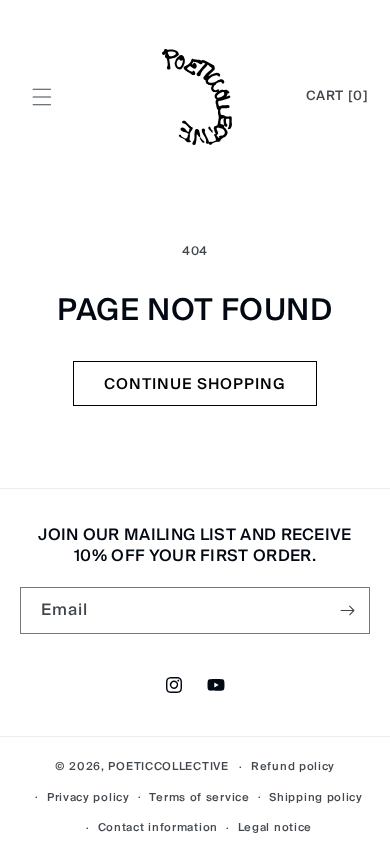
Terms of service (199, 797)
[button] (42, 97)
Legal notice (275, 827)
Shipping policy (316, 797)
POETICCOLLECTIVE (168, 766)
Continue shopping (195, 384)
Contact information (158, 827)
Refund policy (293, 766)
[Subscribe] (347, 610)
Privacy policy (88, 797)
